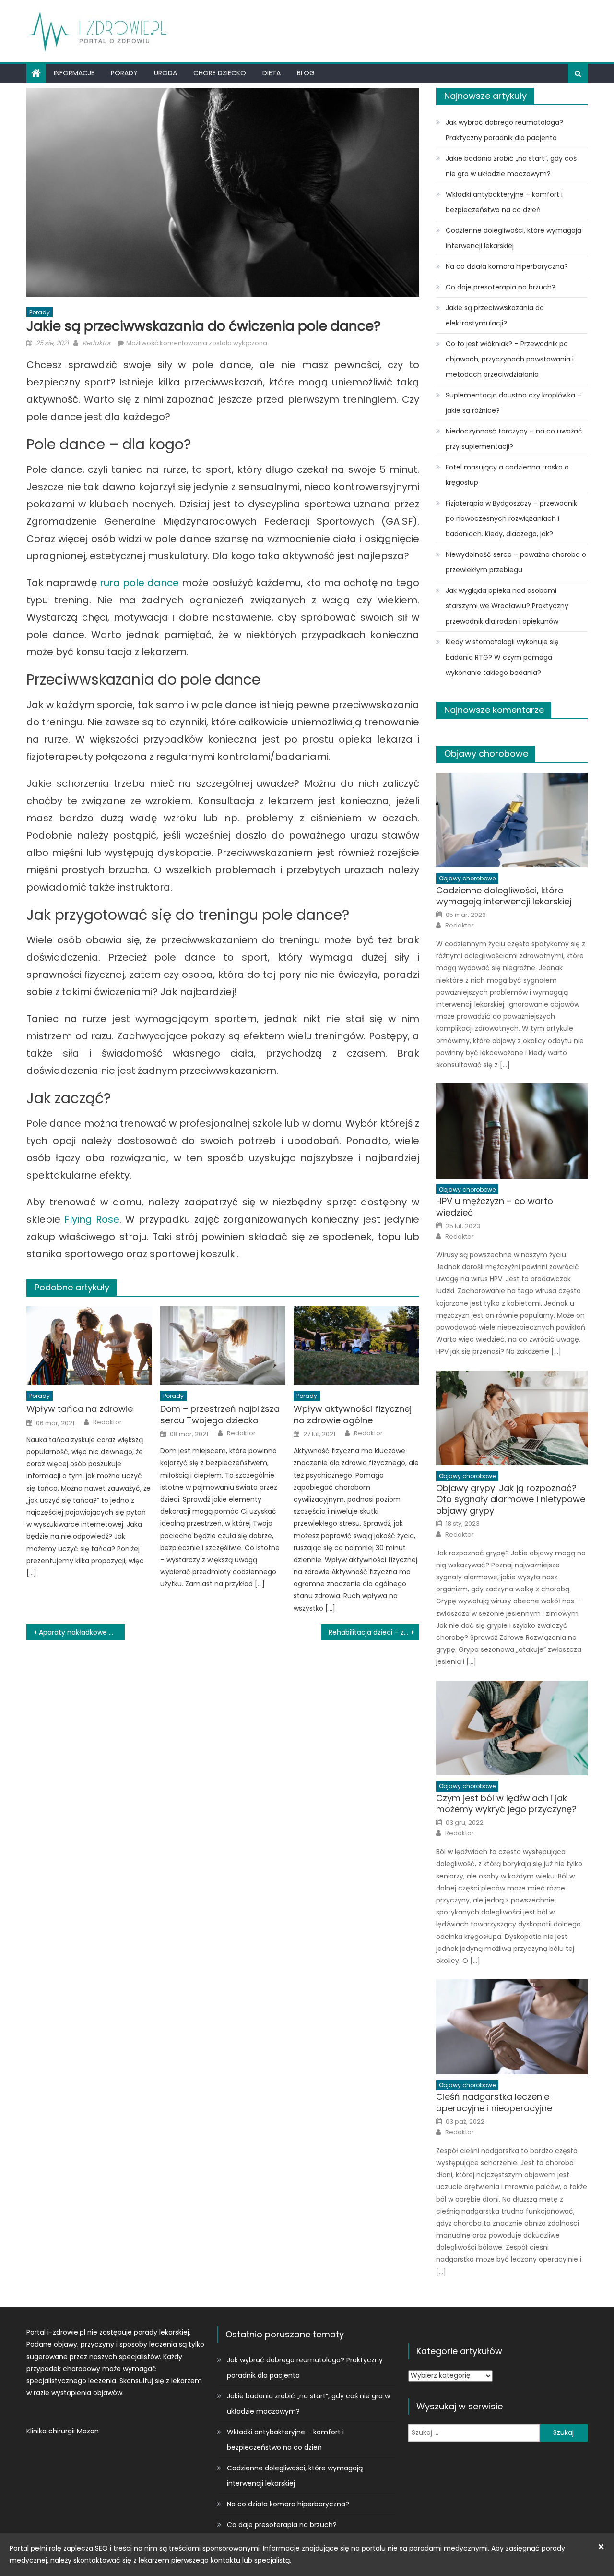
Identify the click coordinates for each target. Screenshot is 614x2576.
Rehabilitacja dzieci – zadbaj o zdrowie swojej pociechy (374, 1632)
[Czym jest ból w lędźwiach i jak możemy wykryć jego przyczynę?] (512, 1728)
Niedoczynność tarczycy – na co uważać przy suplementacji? (514, 439)
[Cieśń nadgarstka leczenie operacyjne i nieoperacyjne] (512, 2027)
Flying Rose (92, 1219)
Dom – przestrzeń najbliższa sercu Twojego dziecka (220, 1414)
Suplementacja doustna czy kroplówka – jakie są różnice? (514, 403)
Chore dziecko (220, 73)
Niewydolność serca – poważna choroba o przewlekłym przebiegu (516, 562)
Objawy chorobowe (486, 753)
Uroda (165, 73)
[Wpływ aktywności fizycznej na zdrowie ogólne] (356, 1346)
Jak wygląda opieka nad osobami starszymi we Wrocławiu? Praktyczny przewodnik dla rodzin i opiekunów (507, 606)
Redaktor (97, 343)
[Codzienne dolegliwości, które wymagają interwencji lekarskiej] (512, 820)
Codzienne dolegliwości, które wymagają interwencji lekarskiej (514, 238)
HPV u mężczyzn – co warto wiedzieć (495, 1207)
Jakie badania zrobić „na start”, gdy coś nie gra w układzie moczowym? (511, 166)
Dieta (272, 73)
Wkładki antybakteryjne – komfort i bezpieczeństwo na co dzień (504, 202)
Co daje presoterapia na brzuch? (501, 287)
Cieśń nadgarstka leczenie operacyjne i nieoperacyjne (494, 2102)
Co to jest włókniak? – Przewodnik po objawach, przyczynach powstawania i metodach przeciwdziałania (510, 359)
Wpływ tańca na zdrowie (80, 1409)
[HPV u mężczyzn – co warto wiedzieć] (512, 1131)
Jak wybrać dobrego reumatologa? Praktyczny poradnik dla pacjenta (504, 130)
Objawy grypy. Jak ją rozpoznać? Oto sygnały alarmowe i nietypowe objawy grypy (511, 1499)
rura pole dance (139, 583)
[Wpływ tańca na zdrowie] (89, 1346)
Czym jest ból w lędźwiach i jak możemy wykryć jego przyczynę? (506, 1804)
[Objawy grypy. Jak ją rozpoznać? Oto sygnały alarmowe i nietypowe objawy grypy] (512, 1418)
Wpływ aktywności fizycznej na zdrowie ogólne (353, 1414)
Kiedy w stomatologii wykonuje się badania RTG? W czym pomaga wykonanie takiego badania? (502, 657)
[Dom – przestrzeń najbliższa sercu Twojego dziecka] (223, 1346)
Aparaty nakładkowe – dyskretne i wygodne (82, 1632)
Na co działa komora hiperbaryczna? (507, 266)
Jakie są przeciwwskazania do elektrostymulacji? (495, 315)
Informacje (74, 73)
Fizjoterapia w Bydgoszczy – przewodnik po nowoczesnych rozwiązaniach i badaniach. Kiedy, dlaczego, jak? (511, 518)
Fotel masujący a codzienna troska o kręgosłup (507, 475)
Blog (306, 73)
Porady (124, 73)
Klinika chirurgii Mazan (63, 2431)
